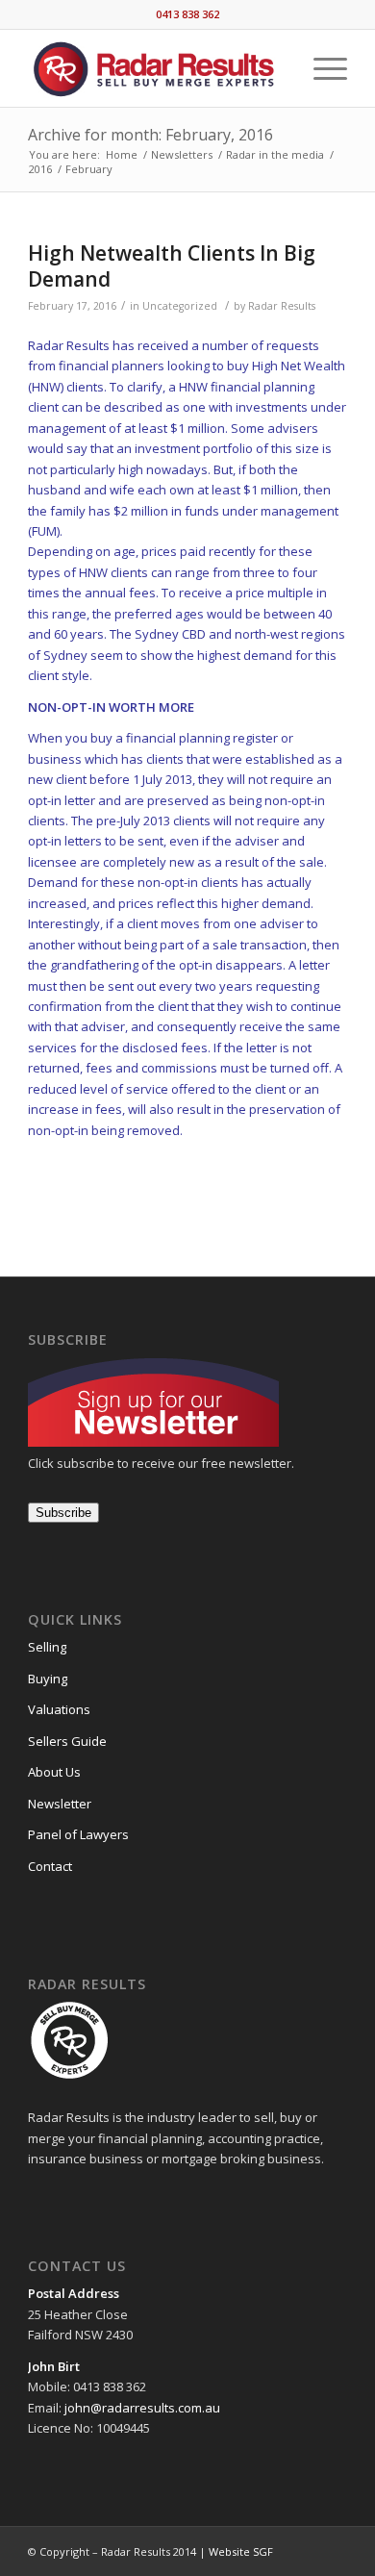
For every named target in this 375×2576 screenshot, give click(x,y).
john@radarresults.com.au (141, 2408)
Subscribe (63, 1513)
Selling (47, 1647)
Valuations (59, 1709)
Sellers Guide (67, 1741)
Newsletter (60, 1804)
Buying (48, 1679)
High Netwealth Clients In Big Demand (172, 266)
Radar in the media (275, 154)
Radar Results (282, 306)
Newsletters (182, 154)
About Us (54, 1772)
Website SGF (241, 2551)
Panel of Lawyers (78, 1834)
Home (122, 154)
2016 (40, 169)
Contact (50, 1866)
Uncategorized (180, 306)
